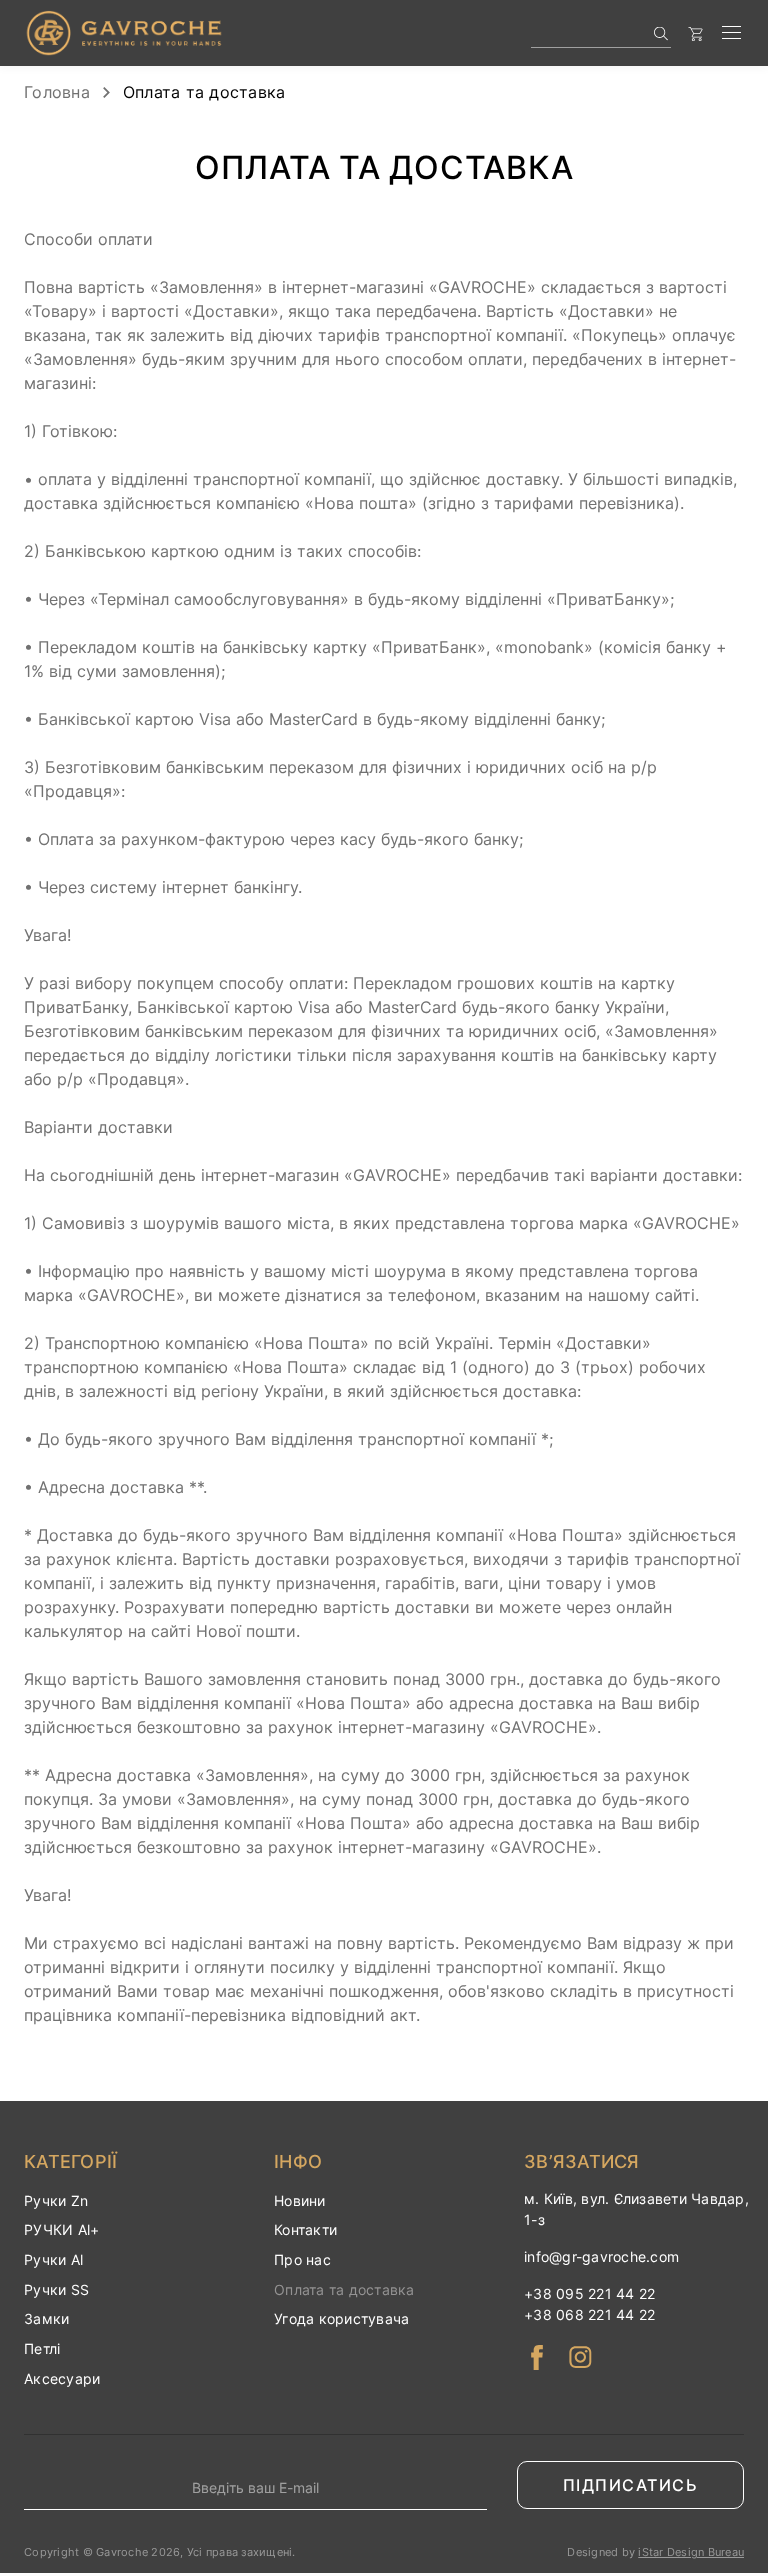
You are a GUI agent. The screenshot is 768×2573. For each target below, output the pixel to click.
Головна (57, 92)
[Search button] (660, 33)
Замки (46, 2318)
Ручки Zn (56, 2200)
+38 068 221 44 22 (589, 2314)
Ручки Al (53, 2259)
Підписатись (631, 2485)
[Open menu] (731, 33)
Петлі (42, 2348)
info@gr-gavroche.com (601, 2256)
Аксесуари (62, 2378)
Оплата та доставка (344, 2289)
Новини (300, 2200)
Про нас (302, 2259)
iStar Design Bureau (691, 2552)
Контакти (305, 2229)
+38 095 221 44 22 (589, 2293)
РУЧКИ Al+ (61, 2229)
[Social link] (536, 2357)
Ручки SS (56, 2289)
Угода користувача (341, 2318)
